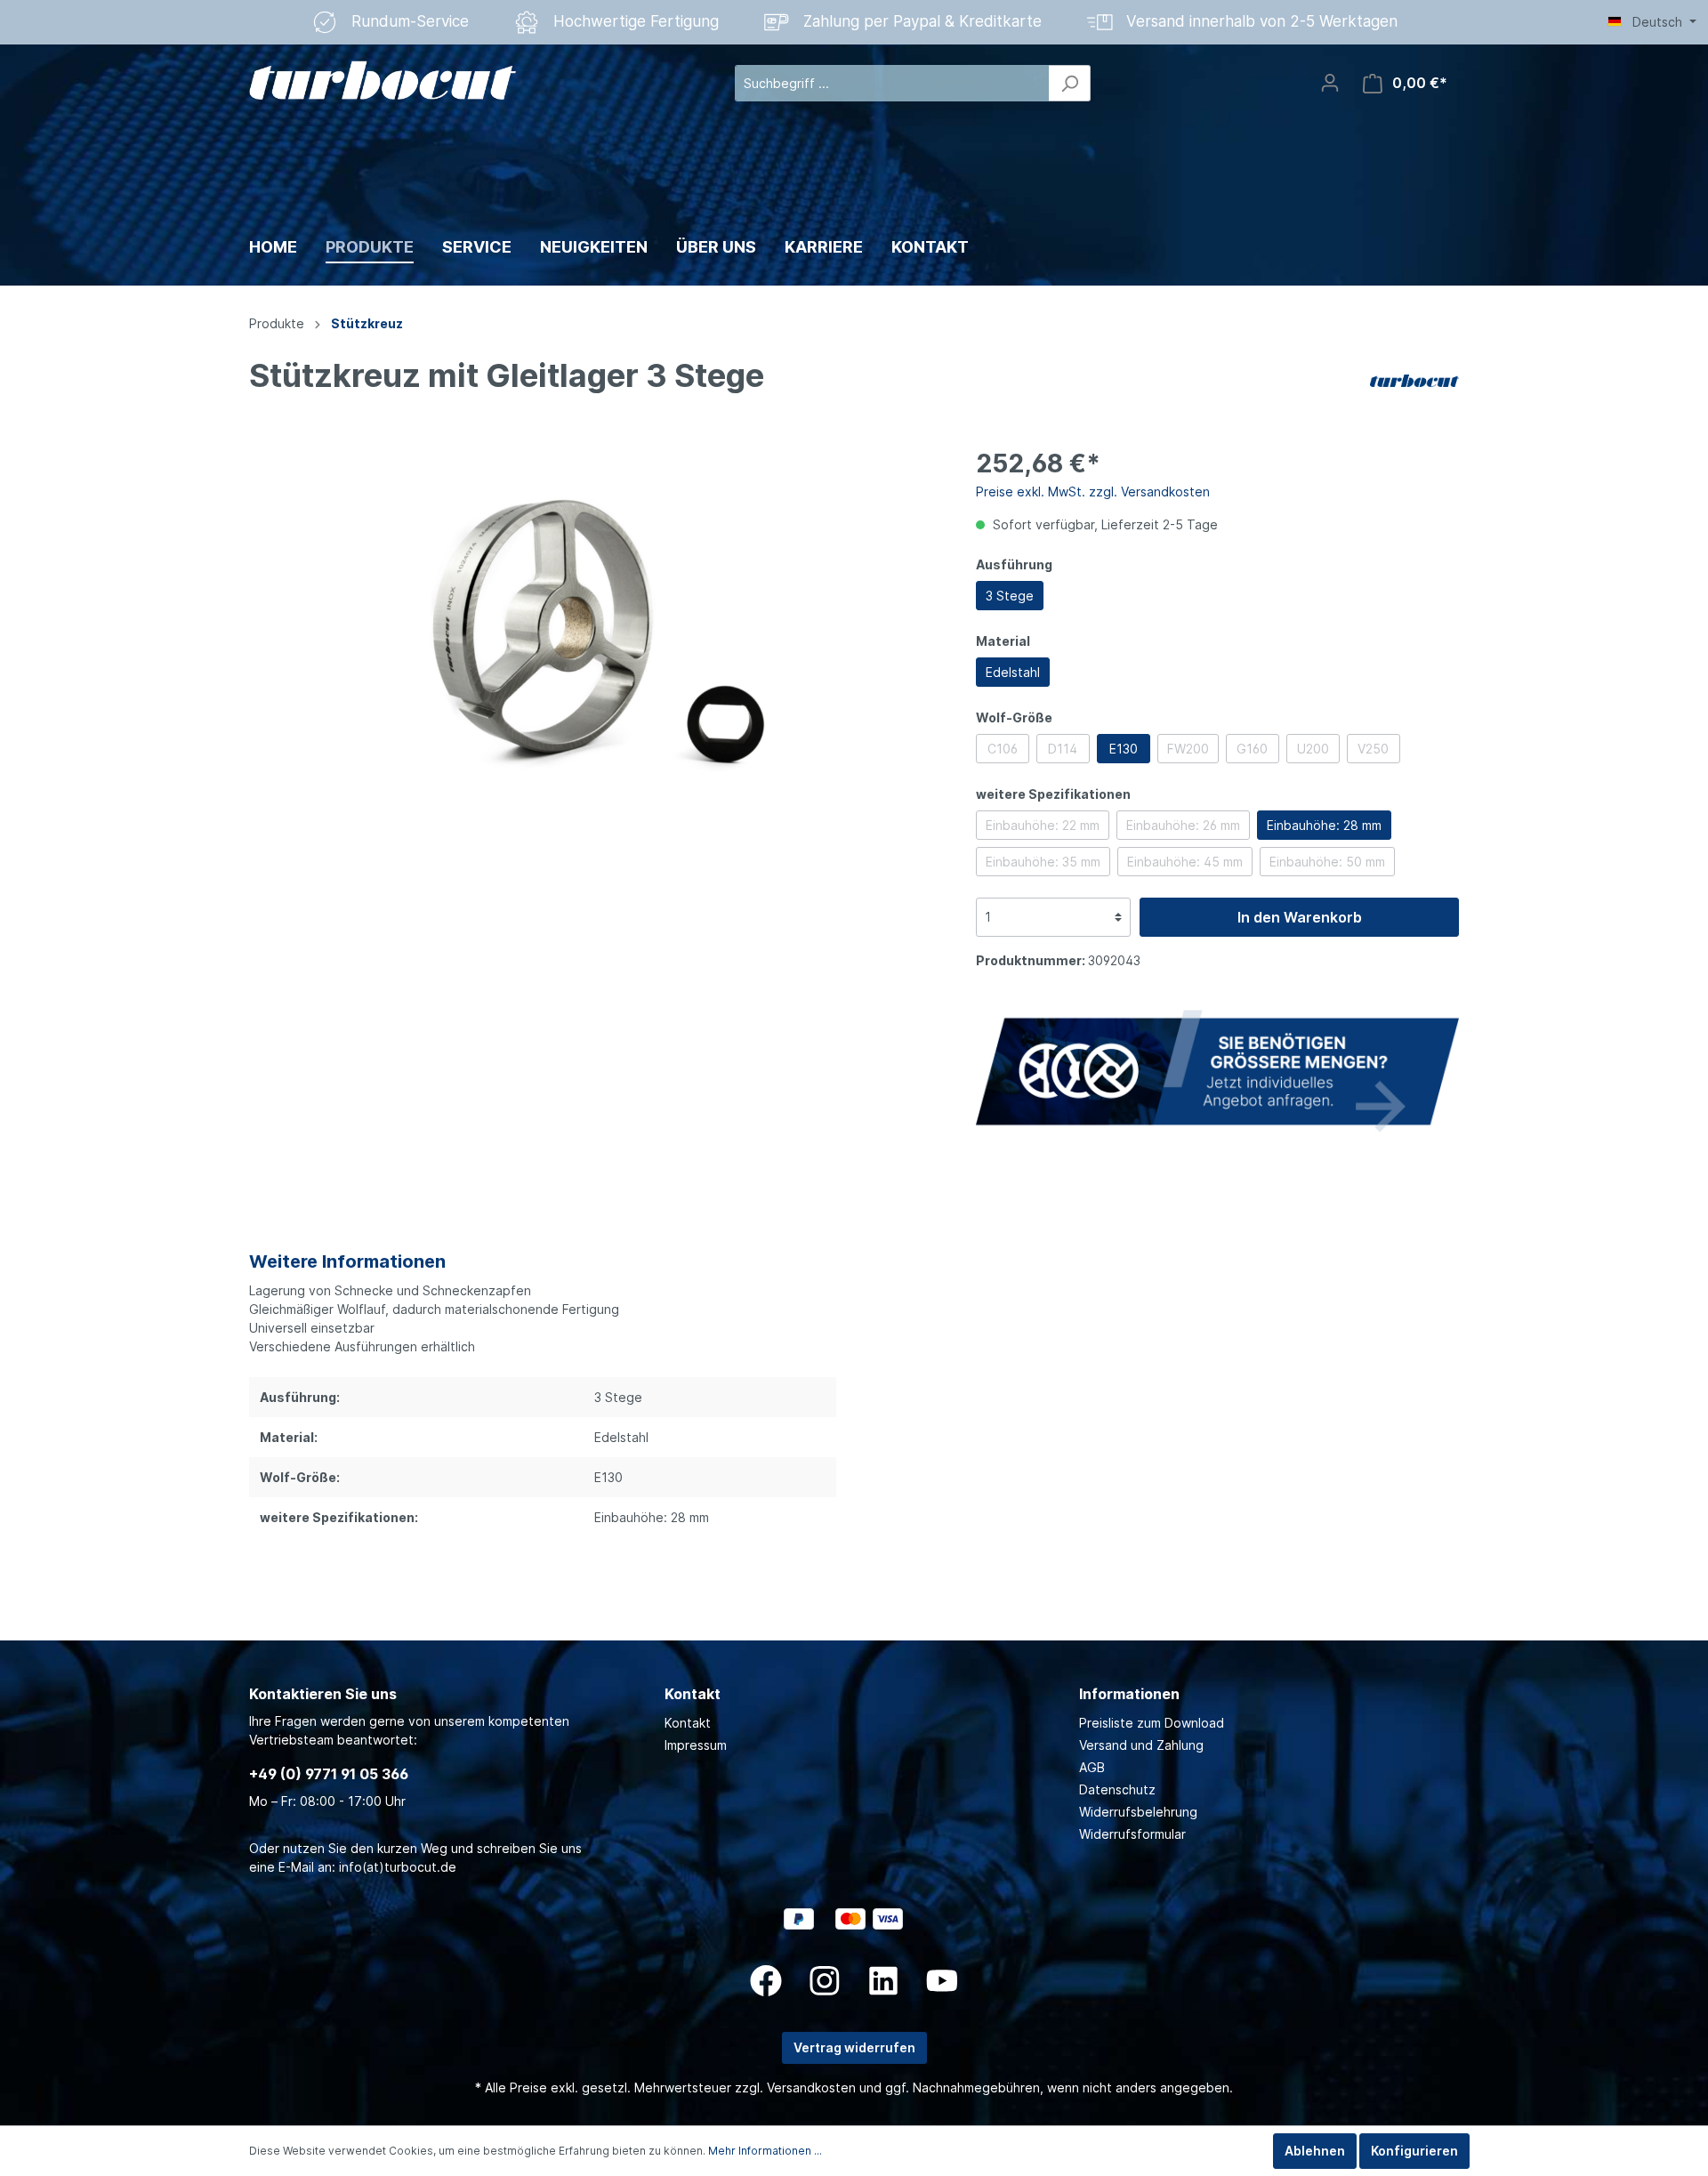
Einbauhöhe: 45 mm (1185, 862)
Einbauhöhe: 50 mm (1327, 862)
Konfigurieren (1414, 2151)
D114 (1063, 749)
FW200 (1188, 749)
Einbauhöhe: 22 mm (1043, 825)
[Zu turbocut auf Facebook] (766, 1981)
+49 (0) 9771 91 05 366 (329, 1774)
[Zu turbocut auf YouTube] (942, 1981)
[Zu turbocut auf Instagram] (825, 1981)
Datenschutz (1117, 1789)
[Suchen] (1070, 83)
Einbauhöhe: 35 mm (1043, 862)
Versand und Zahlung (1141, 1745)
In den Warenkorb (1300, 917)
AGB (1092, 1767)
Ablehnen (1315, 2151)
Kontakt (688, 1723)
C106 (1003, 749)
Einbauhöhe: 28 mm (1324, 825)
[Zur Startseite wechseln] (383, 80)
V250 (1373, 749)
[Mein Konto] (1330, 83)
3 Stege (1010, 596)
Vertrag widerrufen (854, 2047)
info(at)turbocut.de (398, 1867)
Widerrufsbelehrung (1138, 1812)
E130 (1124, 749)
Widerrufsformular (1132, 1834)
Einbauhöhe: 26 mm (1183, 825)
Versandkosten (811, 2087)
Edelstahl (1013, 672)
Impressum (696, 1745)
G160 (1252, 749)
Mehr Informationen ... (765, 2151)
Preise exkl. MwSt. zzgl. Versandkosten (1093, 492)
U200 (1313, 749)
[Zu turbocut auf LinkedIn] (883, 1981)
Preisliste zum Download (1152, 1723)
